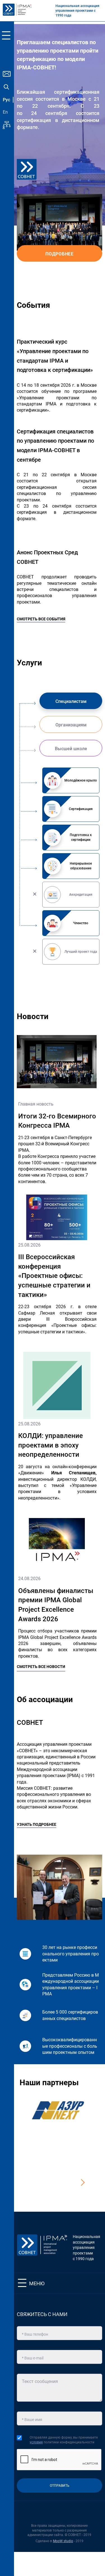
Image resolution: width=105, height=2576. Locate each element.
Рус (6, 100)
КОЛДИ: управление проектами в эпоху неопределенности (51, 1445)
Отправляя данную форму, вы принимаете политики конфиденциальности (64, 2440)
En (5, 112)
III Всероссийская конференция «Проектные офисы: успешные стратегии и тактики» (54, 1276)
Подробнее (60, 254)
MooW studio (63, 2541)
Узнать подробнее (37, 1824)
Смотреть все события (41, 619)
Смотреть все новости (41, 1667)
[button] (81, 2183)
